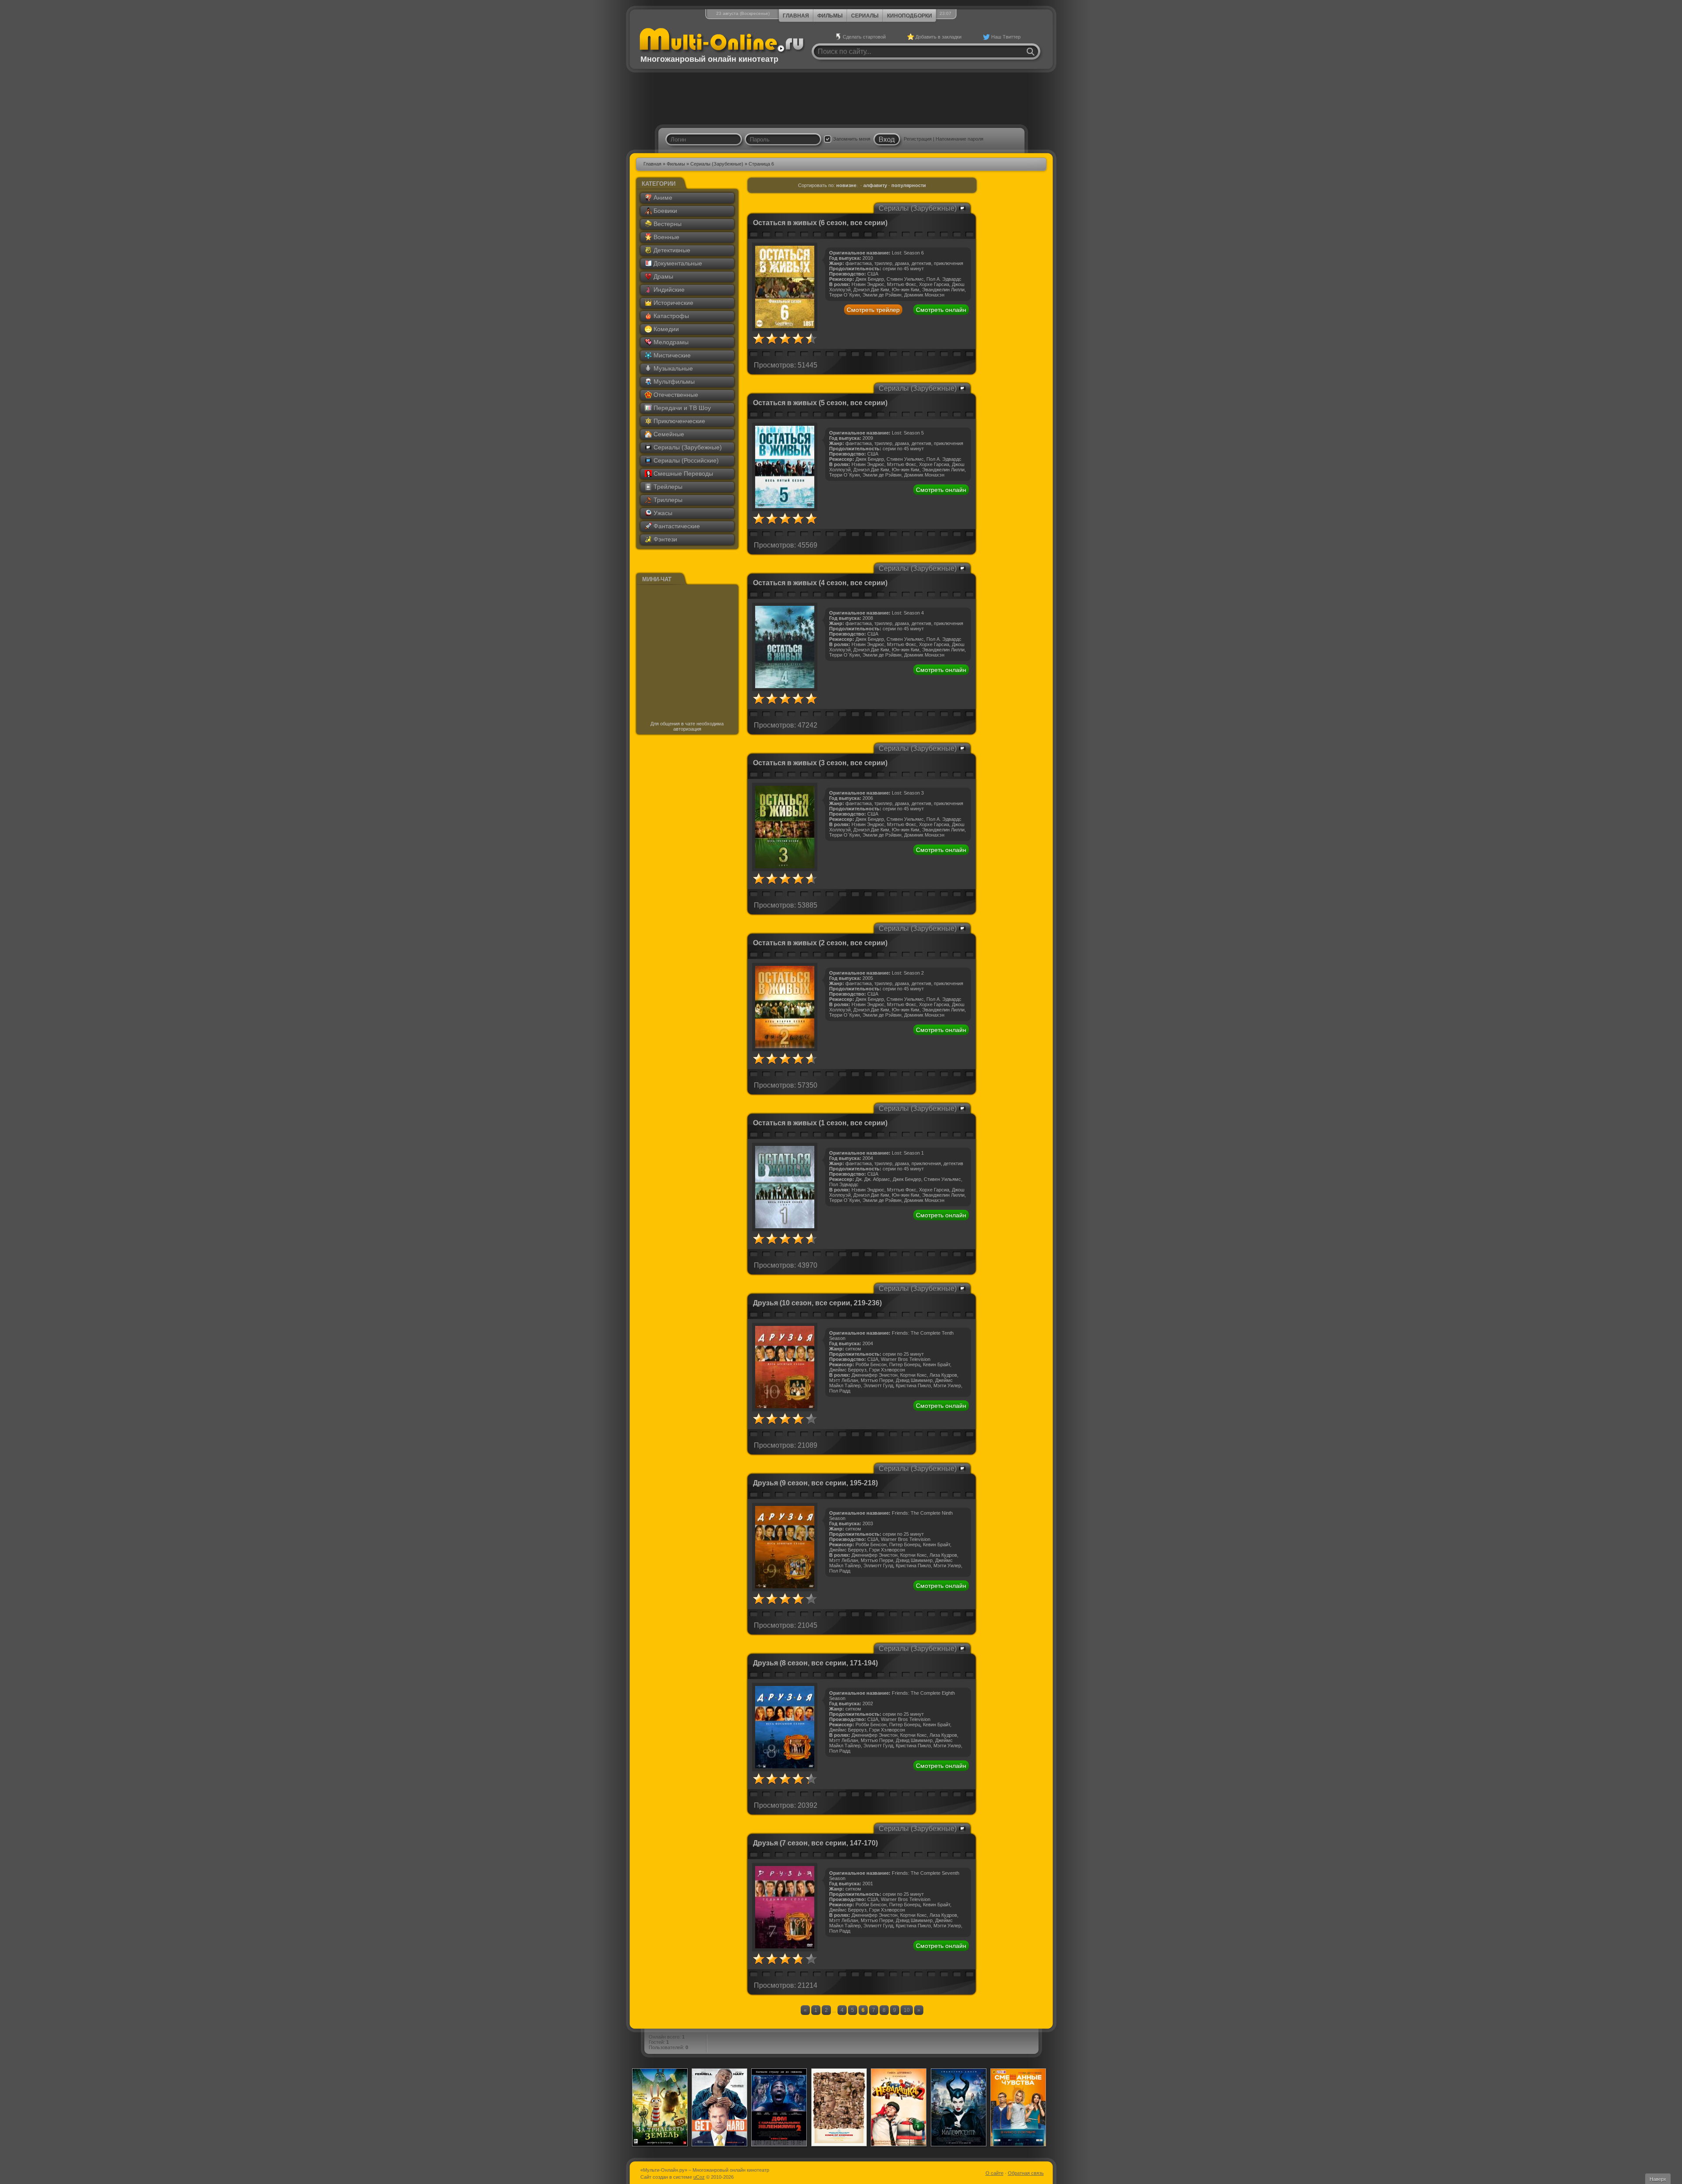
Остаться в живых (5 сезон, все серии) (820, 403)
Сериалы (865, 16)
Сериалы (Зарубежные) (717, 164)
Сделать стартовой (864, 37)
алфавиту (875, 185)
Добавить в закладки (938, 37)
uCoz (699, 2177)
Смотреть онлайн (941, 310)
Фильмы (830, 16)
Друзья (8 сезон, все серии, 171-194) (815, 1663)
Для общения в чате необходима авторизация (687, 726)
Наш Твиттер (1006, 37)
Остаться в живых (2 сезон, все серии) (820, 943)
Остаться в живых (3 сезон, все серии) (820, 763)
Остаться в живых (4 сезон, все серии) (820, 583)
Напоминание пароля (959, 139)
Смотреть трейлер (873, 310)
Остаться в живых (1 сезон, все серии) (820, 1123)
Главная (796, 16)
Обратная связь (1026, 2173)
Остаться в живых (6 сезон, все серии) (820, 223)
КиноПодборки (910, 16)
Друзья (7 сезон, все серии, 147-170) (815, 1843)
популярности (909, 185)
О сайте (995, 2173)
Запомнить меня (852, 139)
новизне (846, 185)
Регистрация (918, 139)
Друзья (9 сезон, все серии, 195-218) (815, 1483)
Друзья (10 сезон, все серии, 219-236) (817, 1303)
